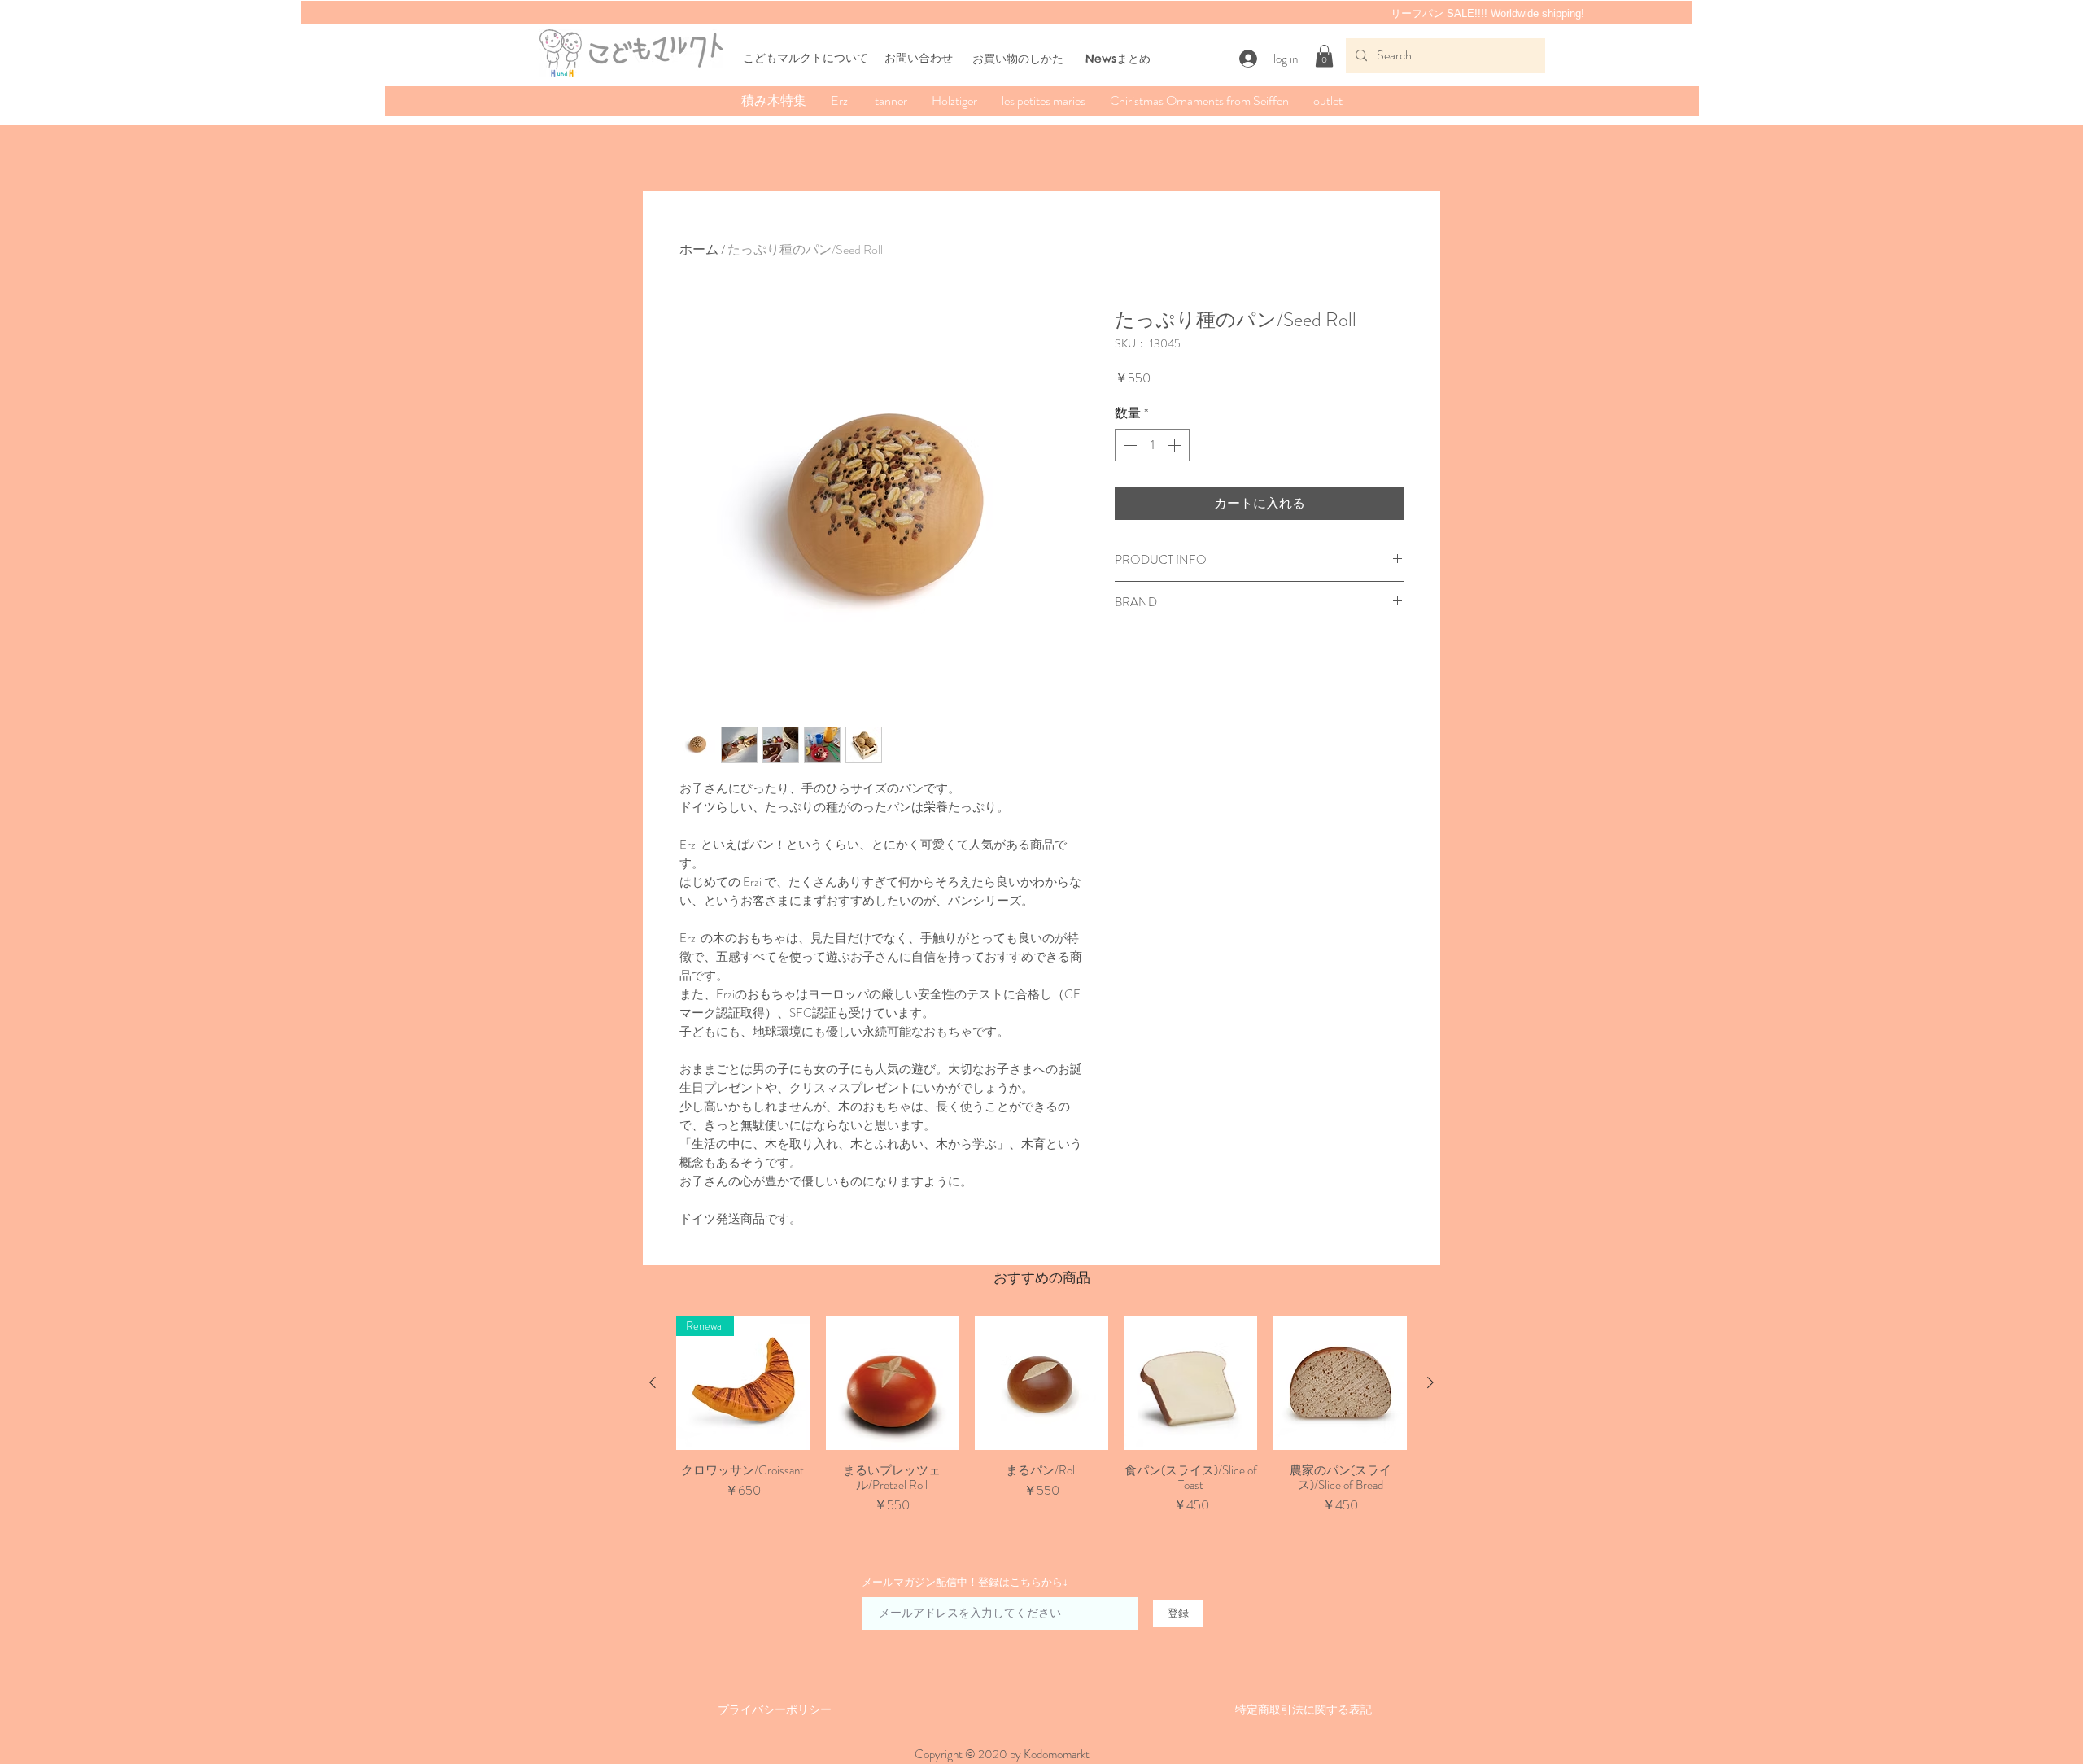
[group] (1041, 1423)
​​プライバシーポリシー (775, 1709)
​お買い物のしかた (1018, 59)
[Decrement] (1129, 445)
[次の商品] (1430, 1382)
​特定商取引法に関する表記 (1304, 1709)
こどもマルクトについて (806, 58)
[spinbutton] (1152, 445)
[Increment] (1176, 445)
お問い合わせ (919, 58)
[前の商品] (653, 1382)
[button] (1324, 56)
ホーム (699, 249)
